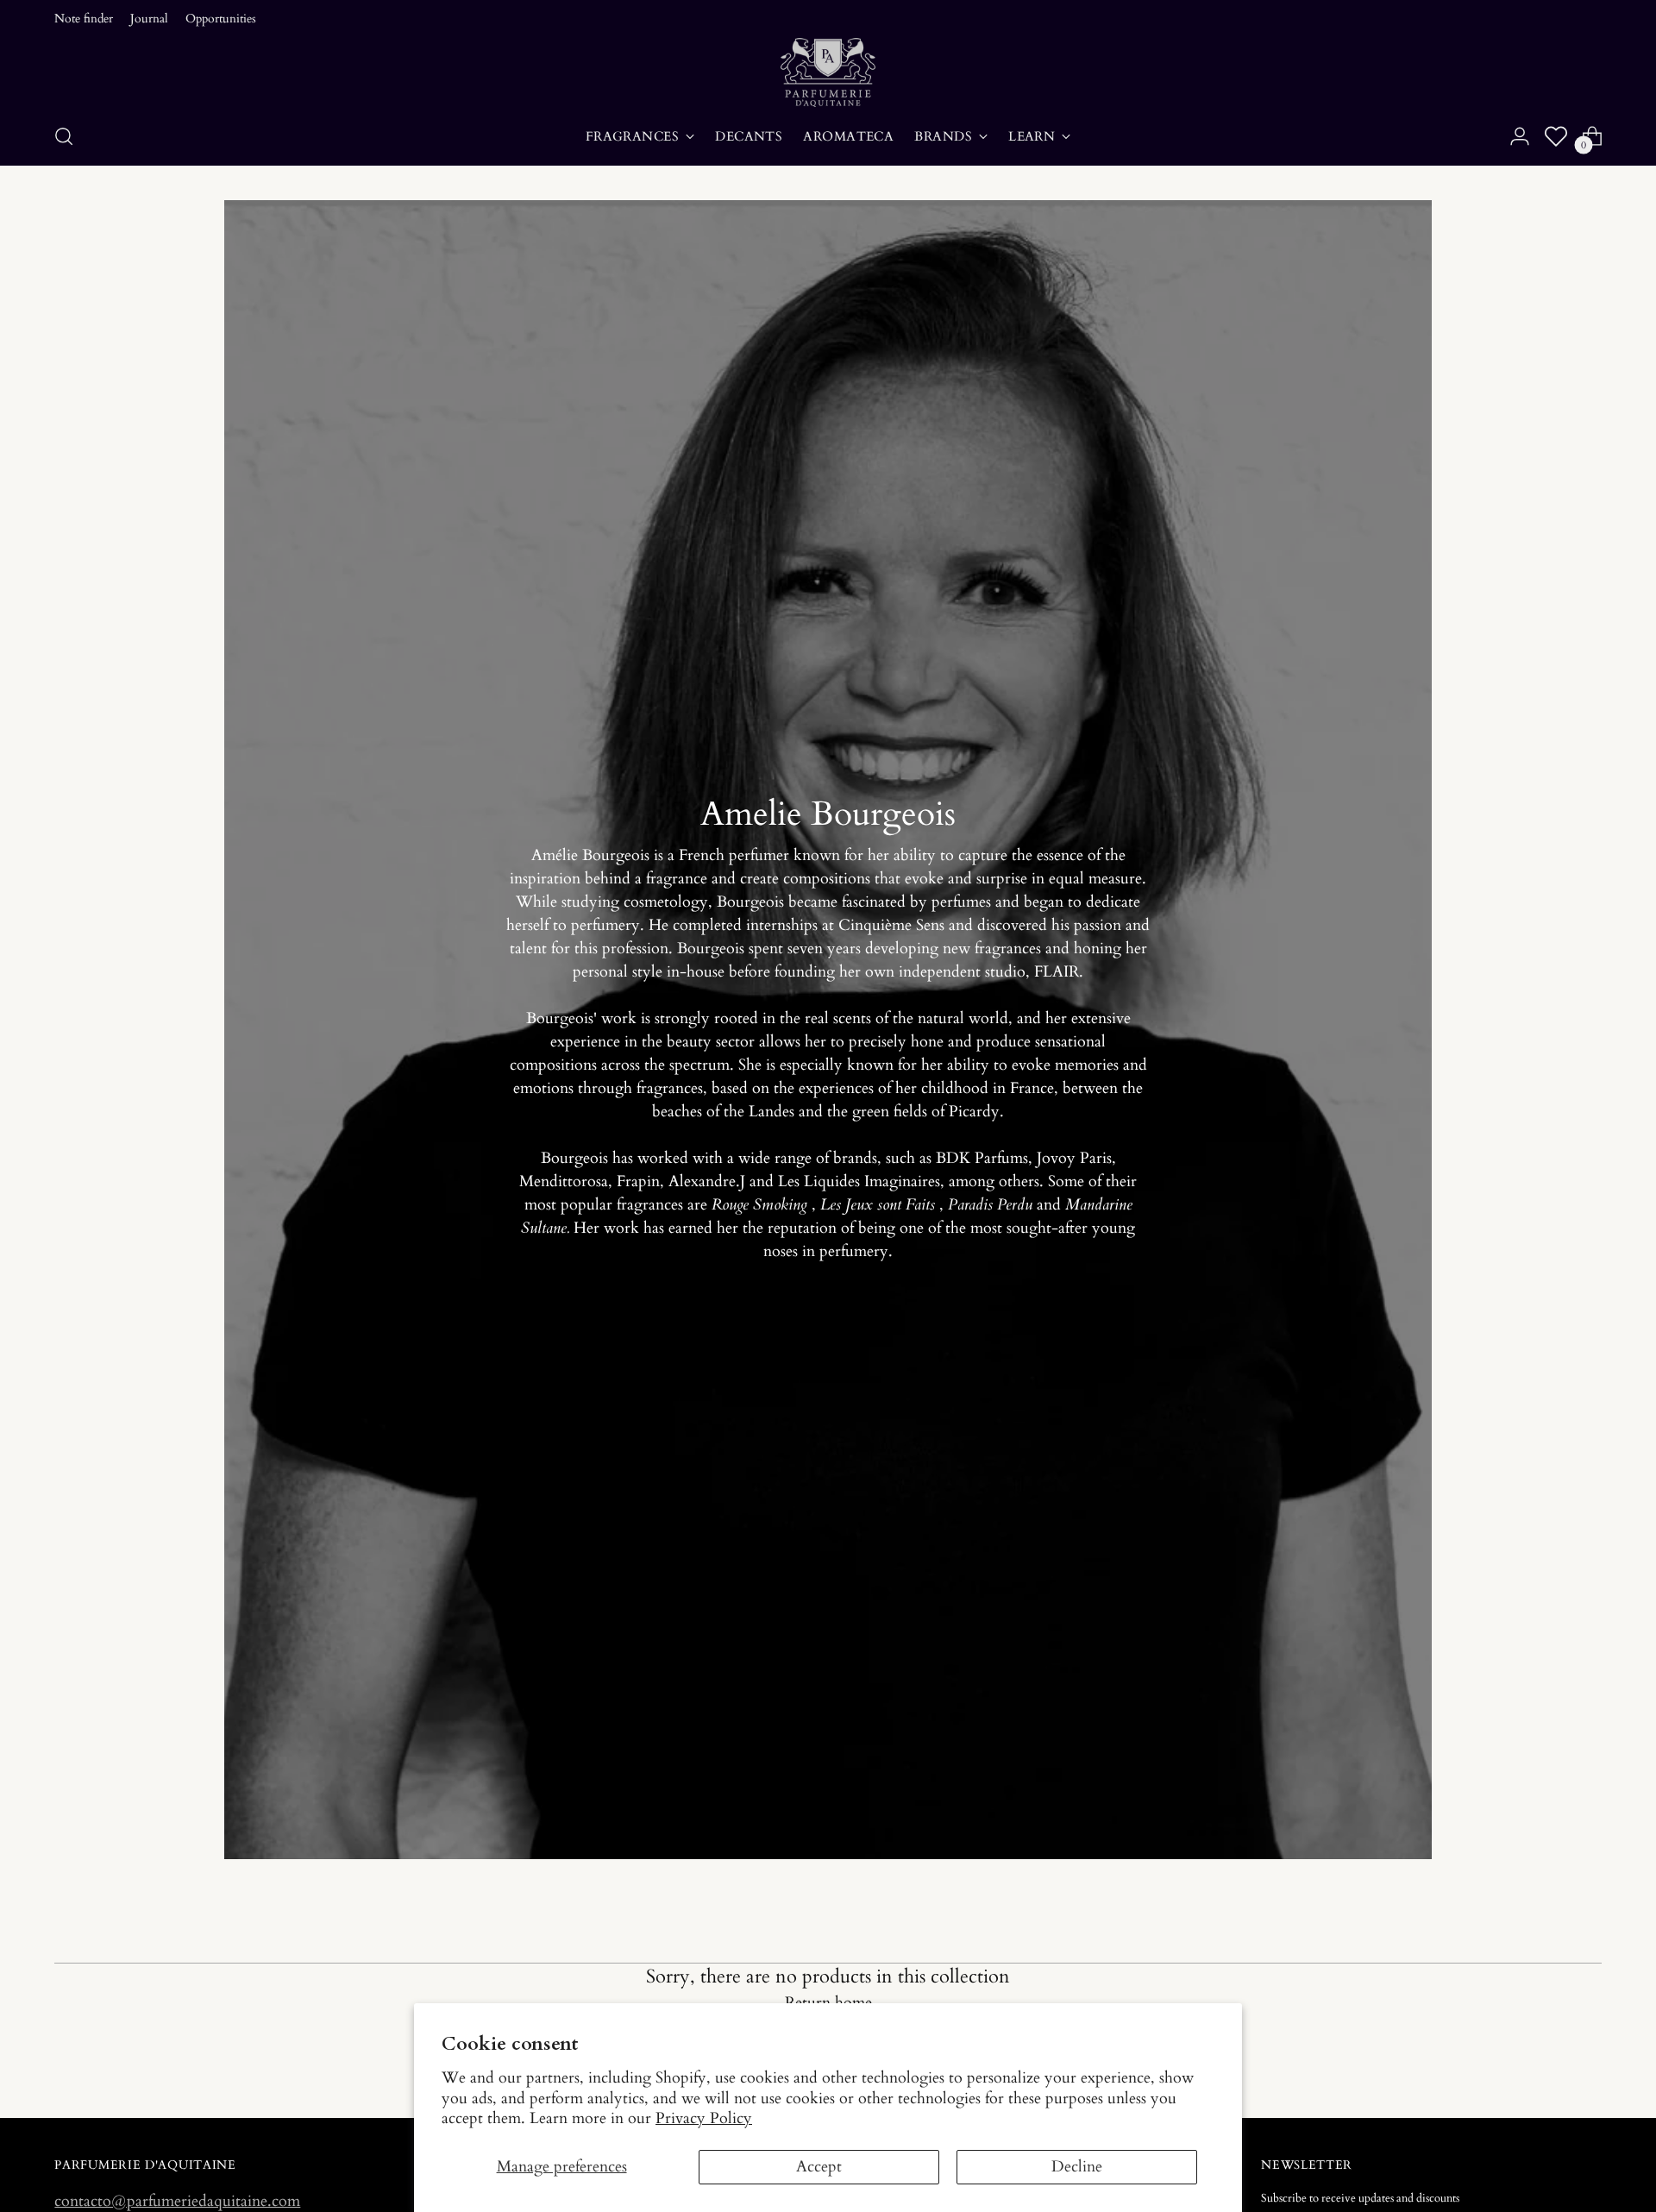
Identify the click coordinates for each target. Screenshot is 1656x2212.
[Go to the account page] (1520, 136)
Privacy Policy (704, 2118)
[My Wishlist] (1556, 136)
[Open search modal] (64, 136)
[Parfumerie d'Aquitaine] (828, 72)
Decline (1077, 2167)
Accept (819, 2167)
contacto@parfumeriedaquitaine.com (177, 2201)
